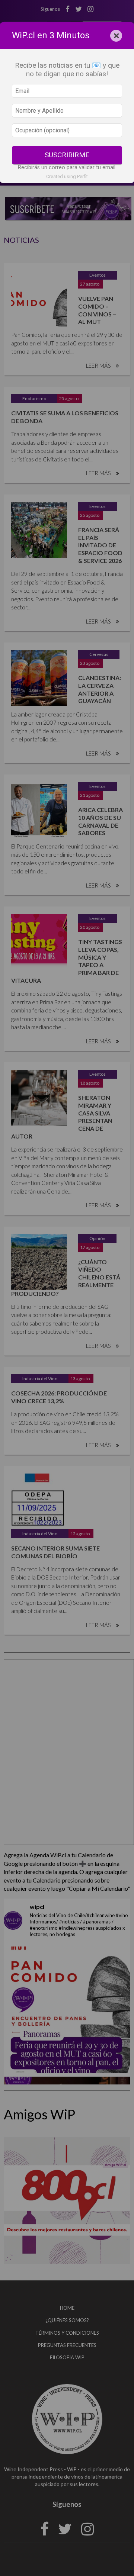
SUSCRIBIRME (67, 155)
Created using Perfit (67, 176)
